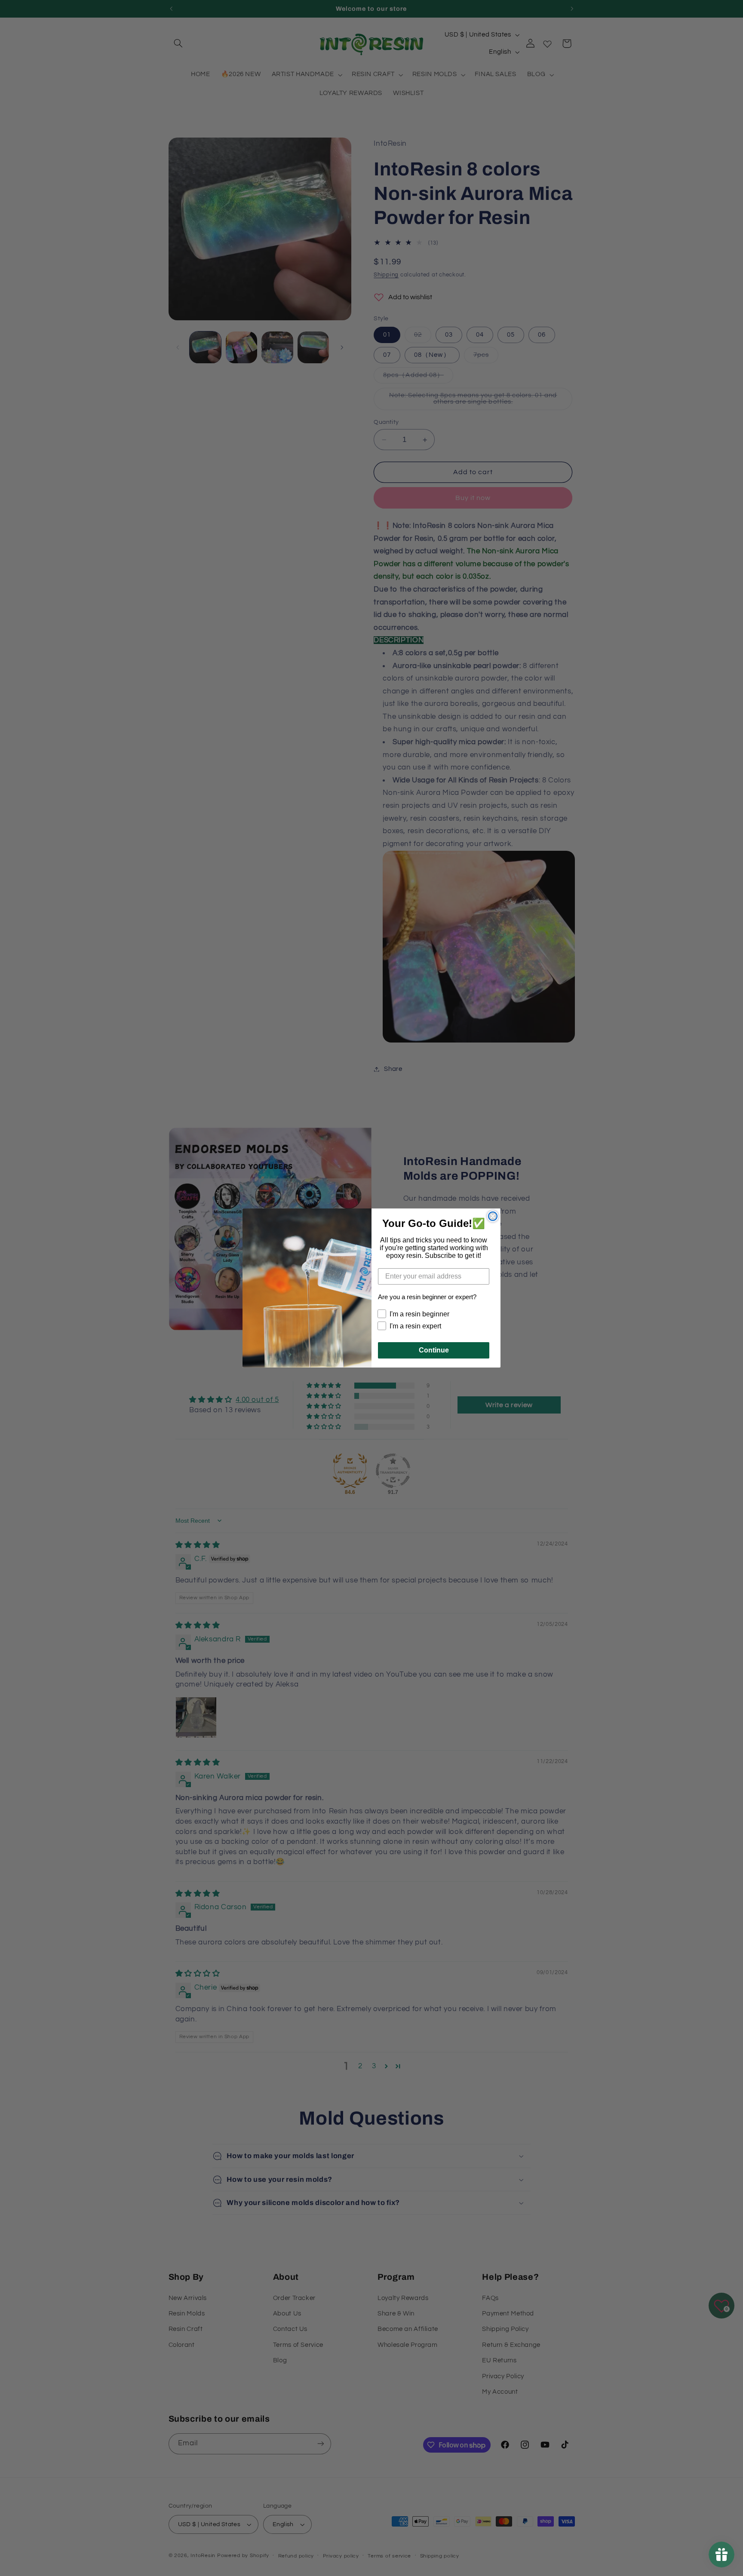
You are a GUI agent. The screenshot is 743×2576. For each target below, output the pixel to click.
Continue (434, 1350)
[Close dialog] (493, 1216)
